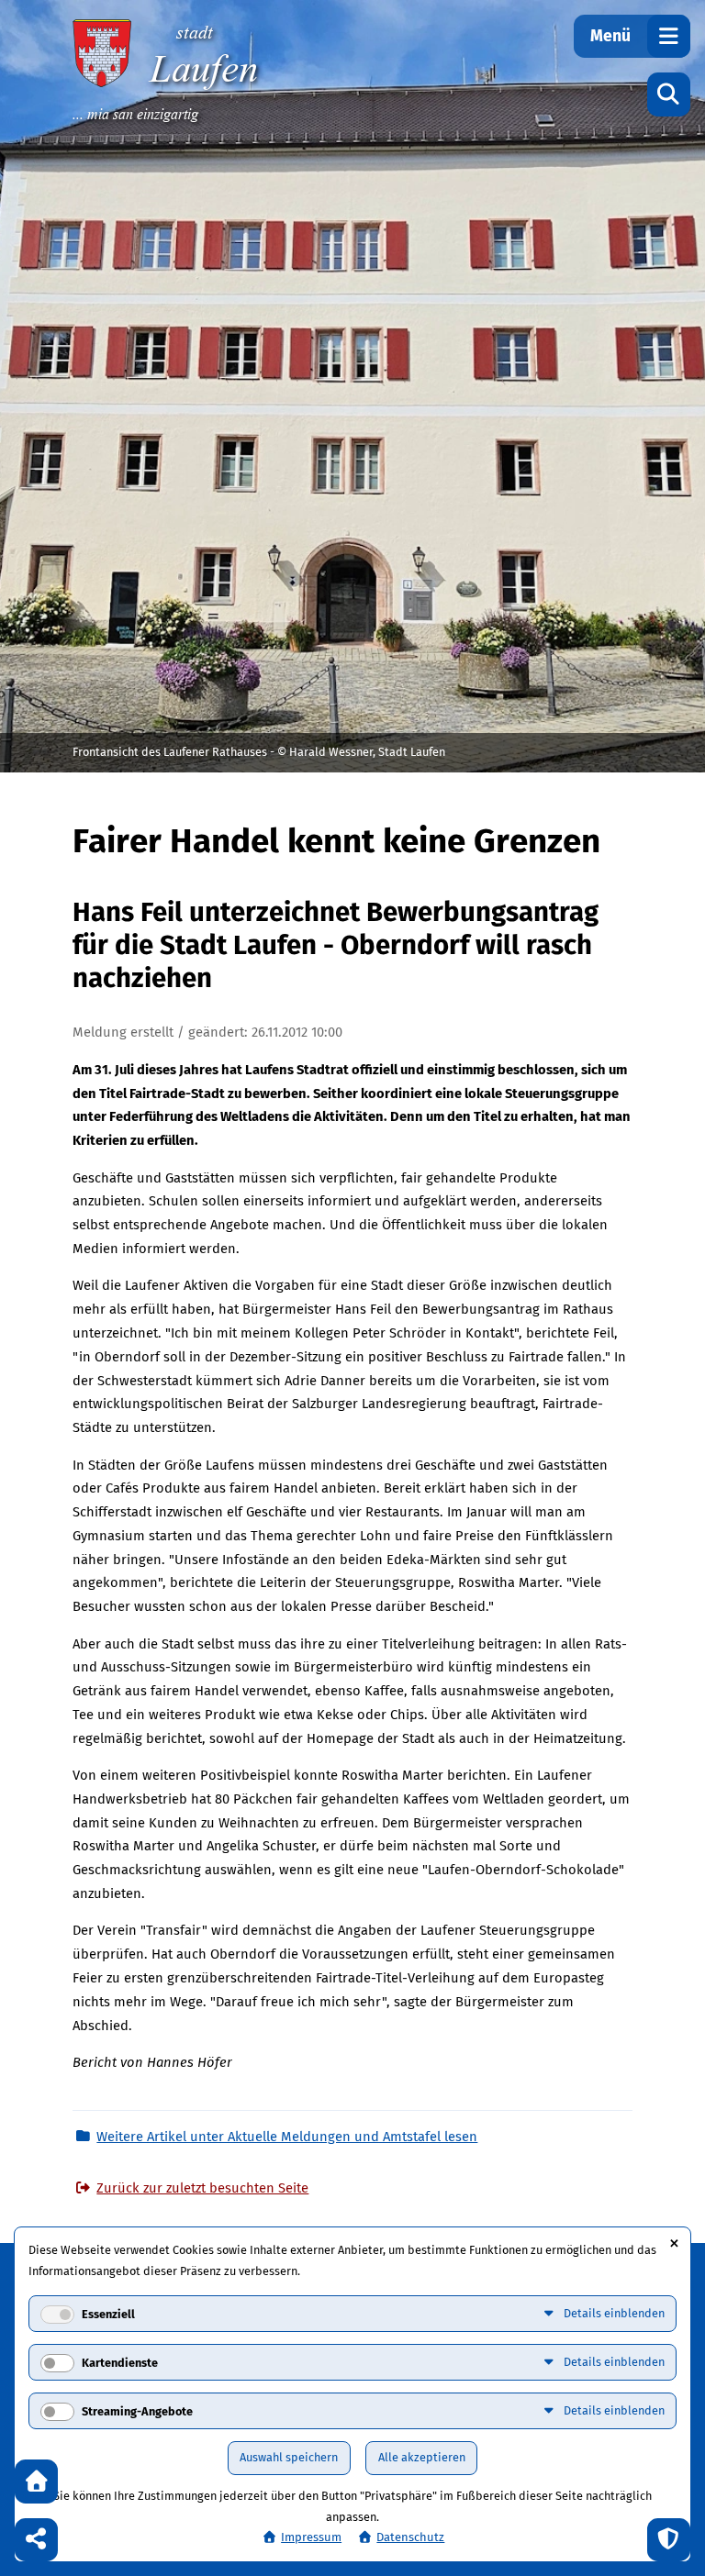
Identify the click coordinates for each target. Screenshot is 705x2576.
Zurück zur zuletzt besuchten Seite (202, 2188)
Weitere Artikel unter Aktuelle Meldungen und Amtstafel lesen (287, 2137)
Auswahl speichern (289, 2457)
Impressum (311, 2537)
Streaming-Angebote (137, 2411)
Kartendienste (120, 2363)
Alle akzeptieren (422, 2457)
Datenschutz (410, 2537)
